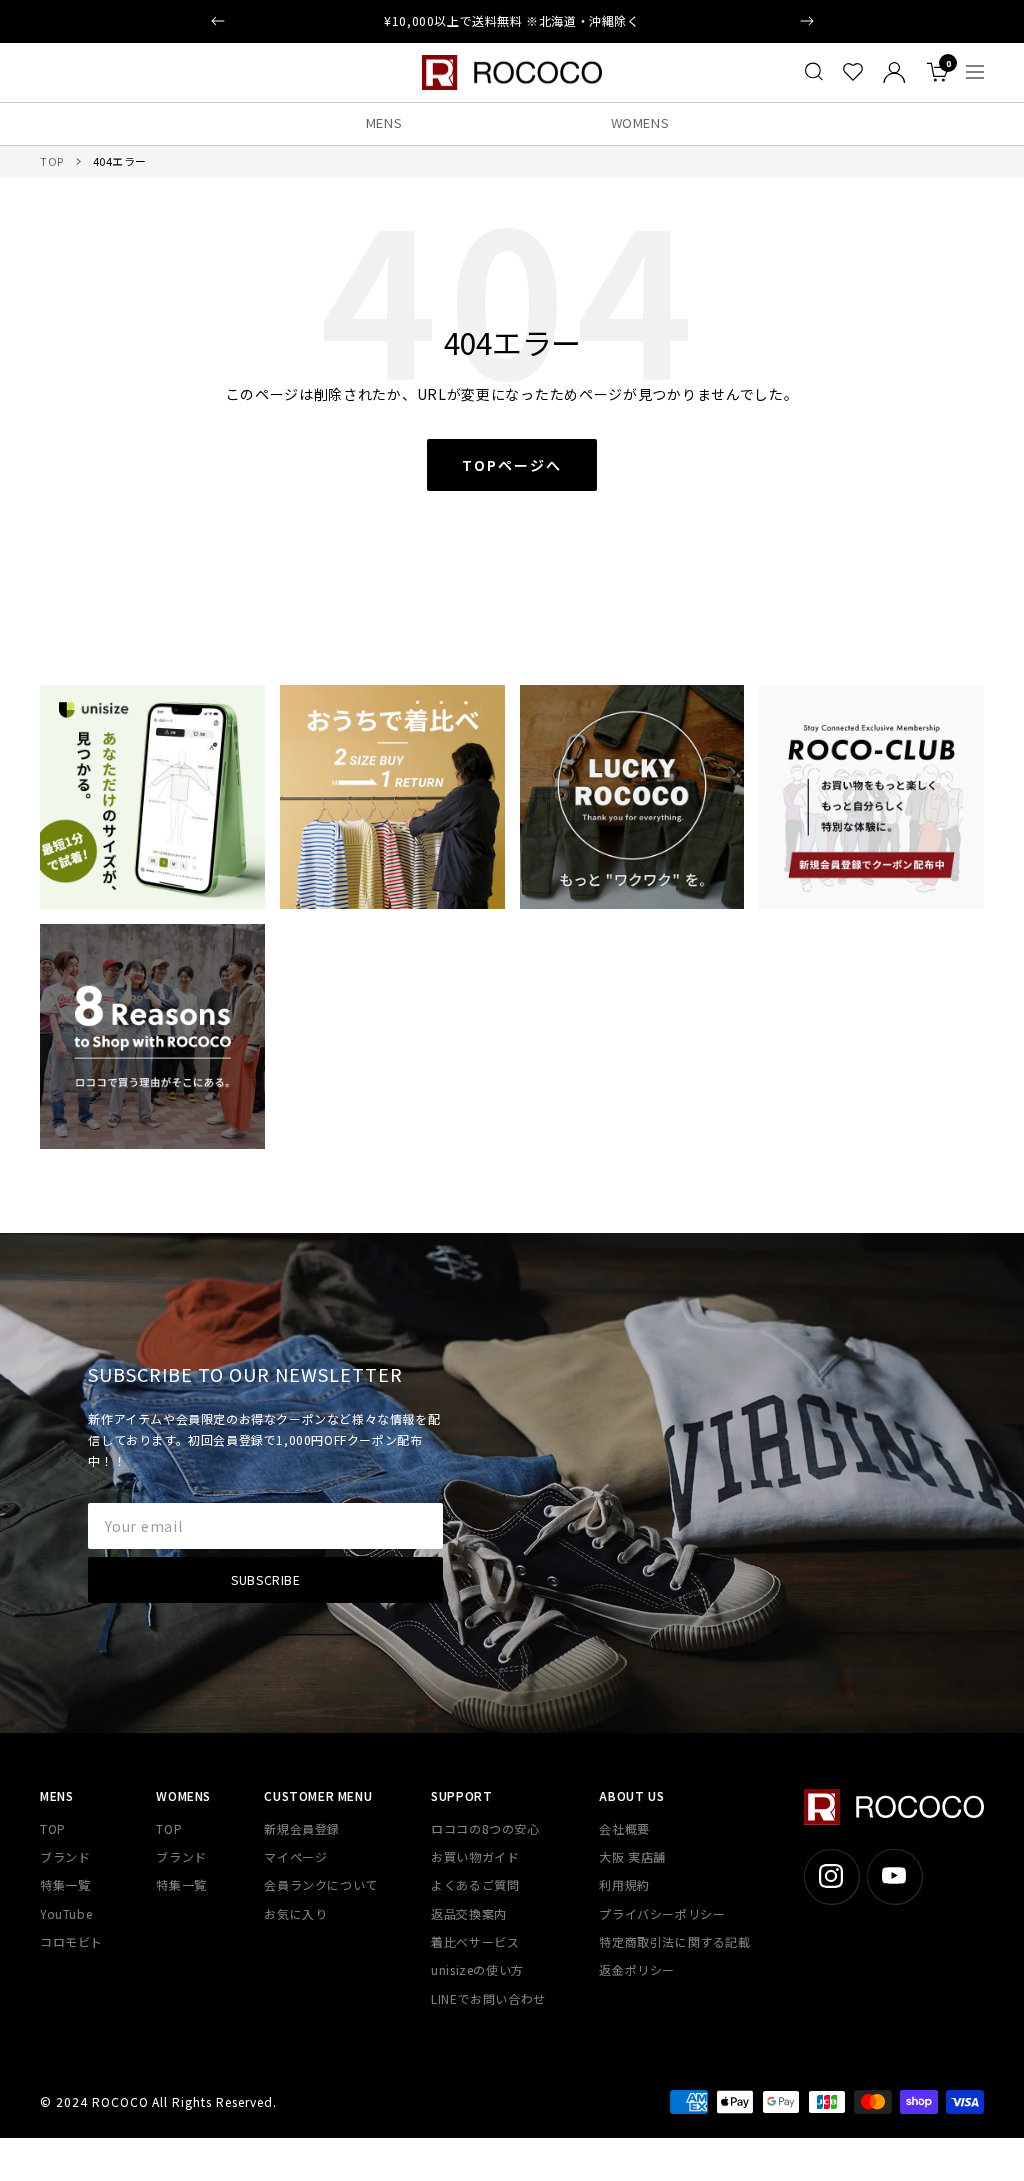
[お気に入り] (853, 72)
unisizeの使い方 (477, 1969)
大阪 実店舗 (632, 1856)
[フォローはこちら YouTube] (894, 1876)
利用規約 (624, 1884)
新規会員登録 (302, 1828)
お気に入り (295, 1913)
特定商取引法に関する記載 (674, 1941)
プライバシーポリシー (662, 1913)
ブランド (65, 1856)
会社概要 (624, 1828)
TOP (52, 161)
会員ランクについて (320, 1884)
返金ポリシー (637, 1969)
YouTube (66, 1913)
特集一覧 (65, 1884)
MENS (384, 122)
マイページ (295, 1856)
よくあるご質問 (475, 1884)
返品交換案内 (469, 1913)
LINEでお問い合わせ (488, 1998)
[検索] (814, 72)
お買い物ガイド (475, 1856)
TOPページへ (512, 465)
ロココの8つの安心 (485, 1828)
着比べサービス (475, 1941)
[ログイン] (894, 72)
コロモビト (71, 1941)
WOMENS (640, 122)
